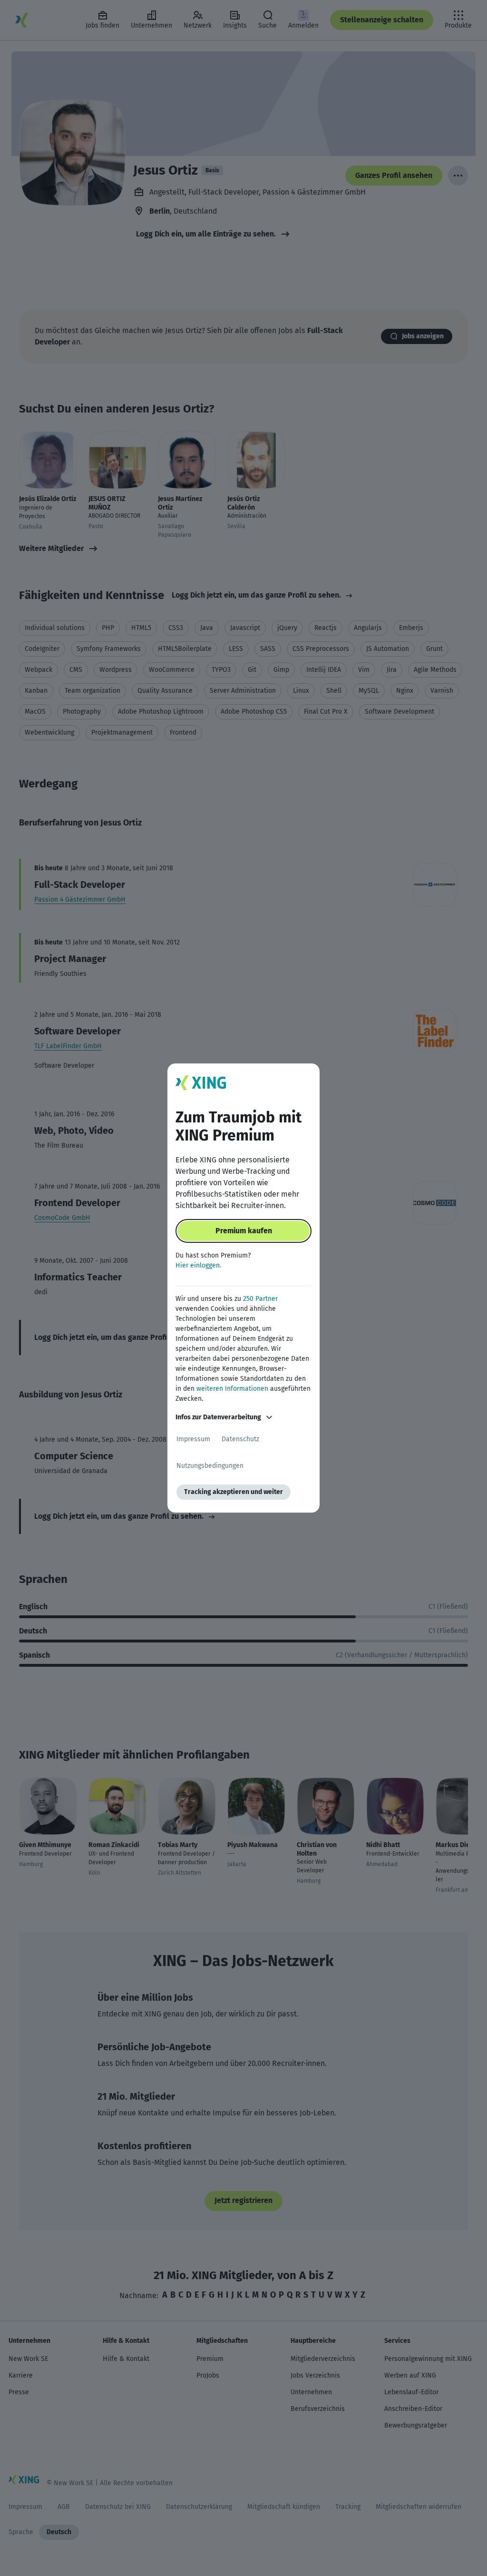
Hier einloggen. (198, 1265)
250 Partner (260, 1299)
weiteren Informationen (232, 1389)
